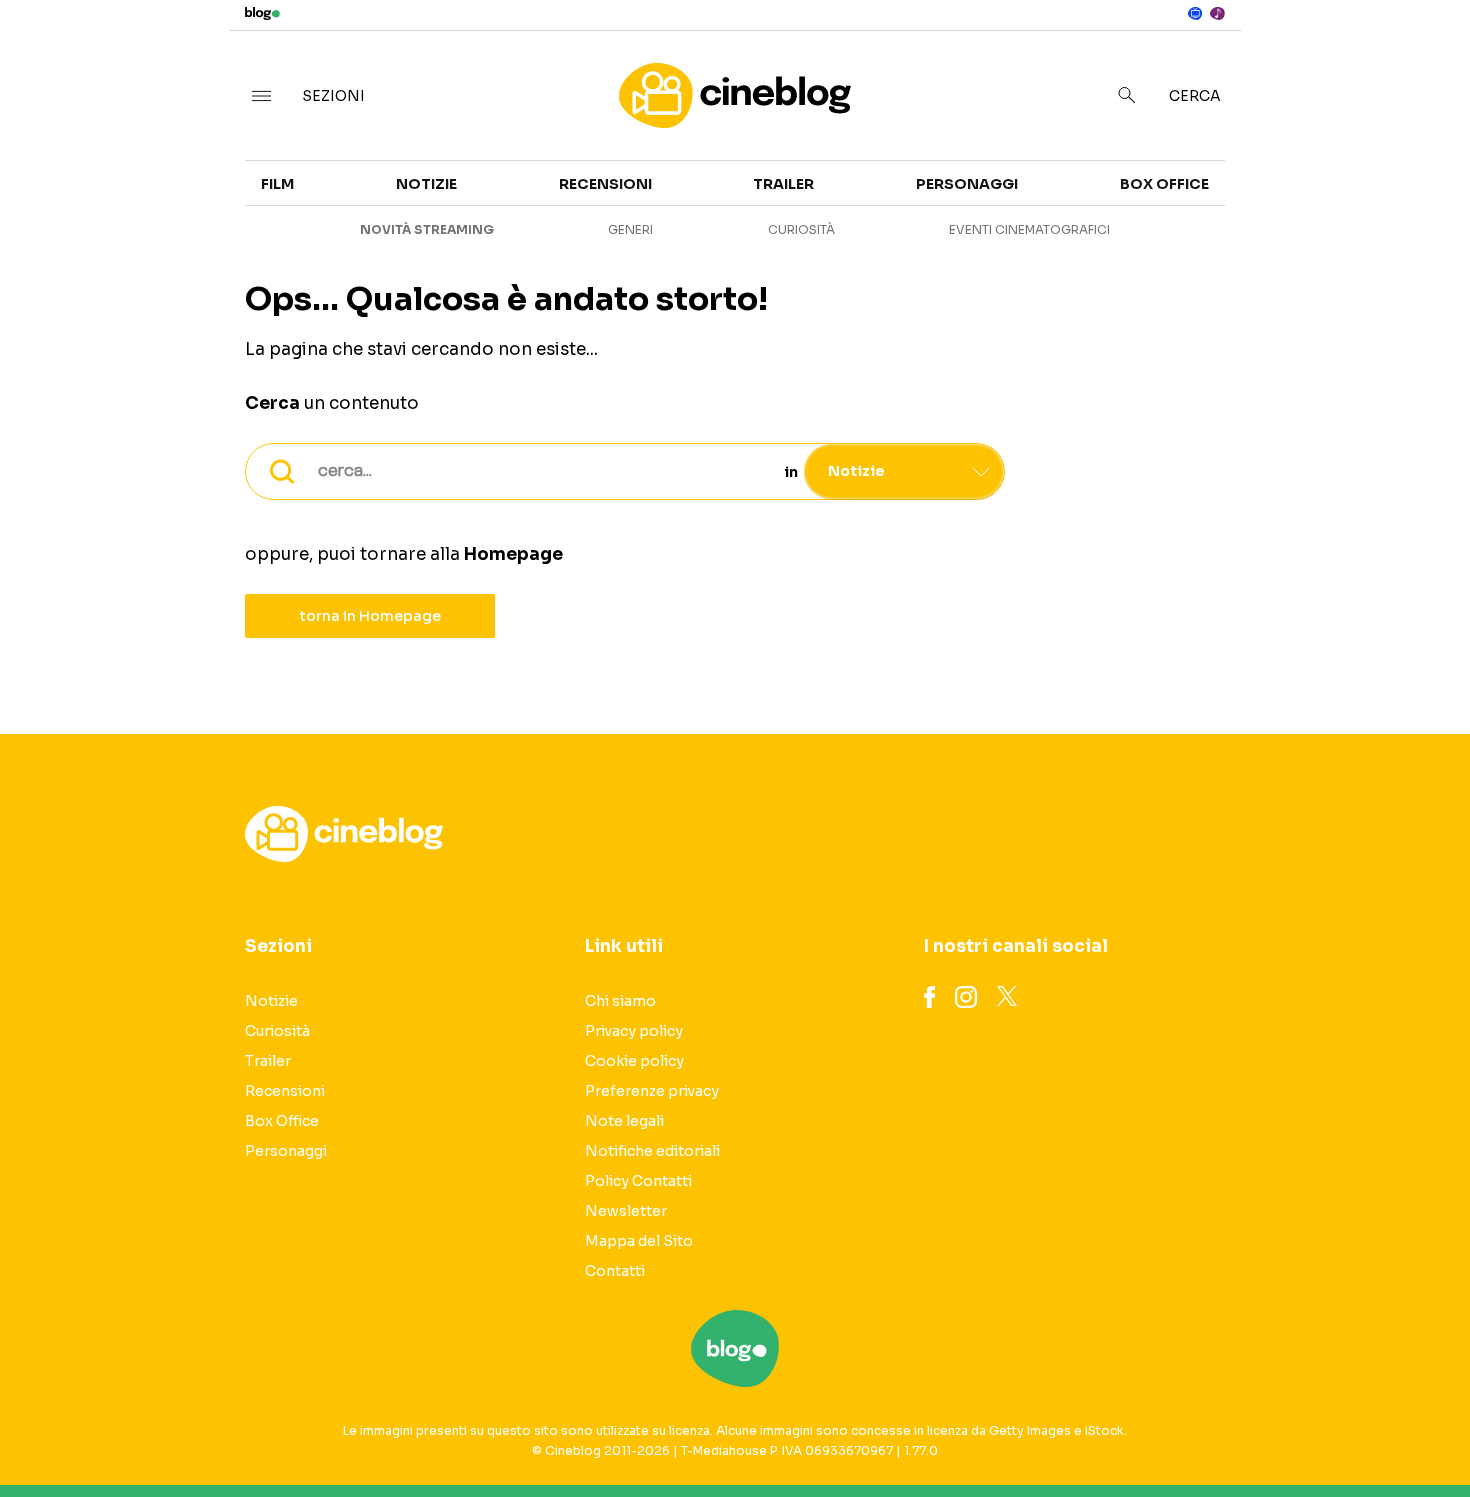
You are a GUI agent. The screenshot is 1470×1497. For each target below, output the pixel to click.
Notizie (426, 184)
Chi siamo (620, 1001)
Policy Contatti (638, 1181)
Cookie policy (634, 1061)
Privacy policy (634, 1031)
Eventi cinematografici (1029, 229)
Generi (630, 229)
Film (277, 184)
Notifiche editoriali (652, 1151)
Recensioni (605, 184)
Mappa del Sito (639, 1241)
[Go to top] (1264, 1431)
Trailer (1266, 196)
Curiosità (801, 229)
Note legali (624, 1121)
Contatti (615, 1271)
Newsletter (626, 1211)
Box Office (1280, 232)
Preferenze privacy (652, 1091)
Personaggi (967, 184)
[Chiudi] (1423, 57)
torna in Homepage (370, 616)
